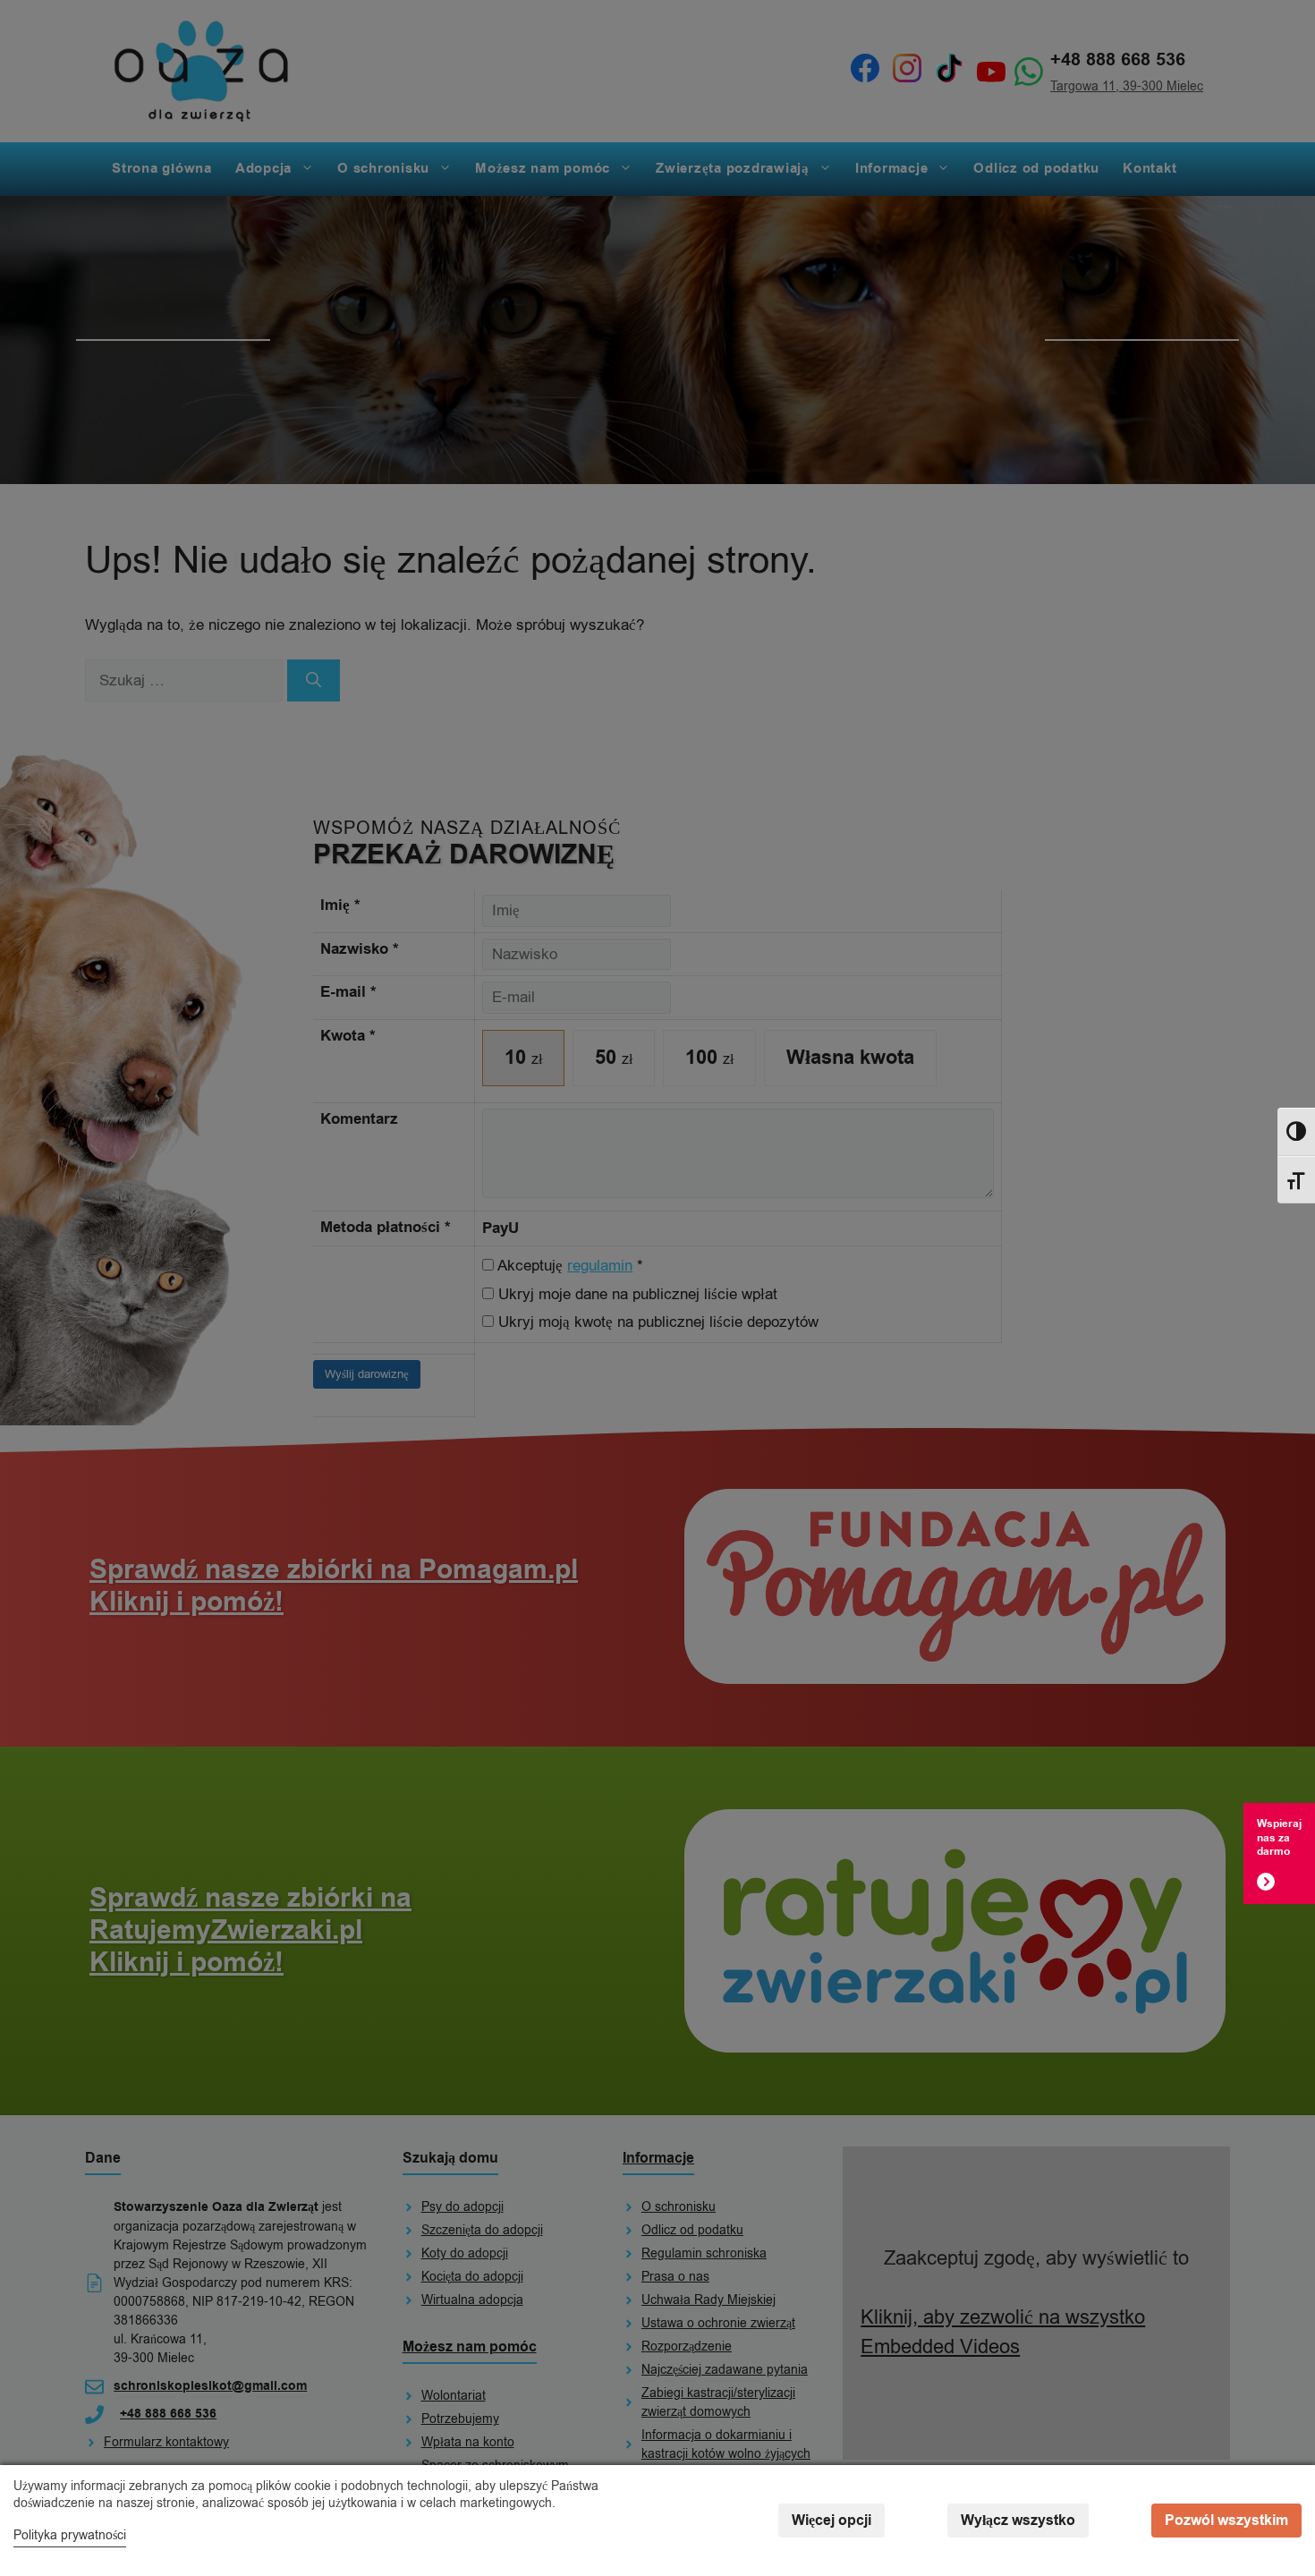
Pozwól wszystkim (1226, 2521)
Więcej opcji (831, 2521)
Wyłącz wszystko (1018, 2521)
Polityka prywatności (70, 2535)
